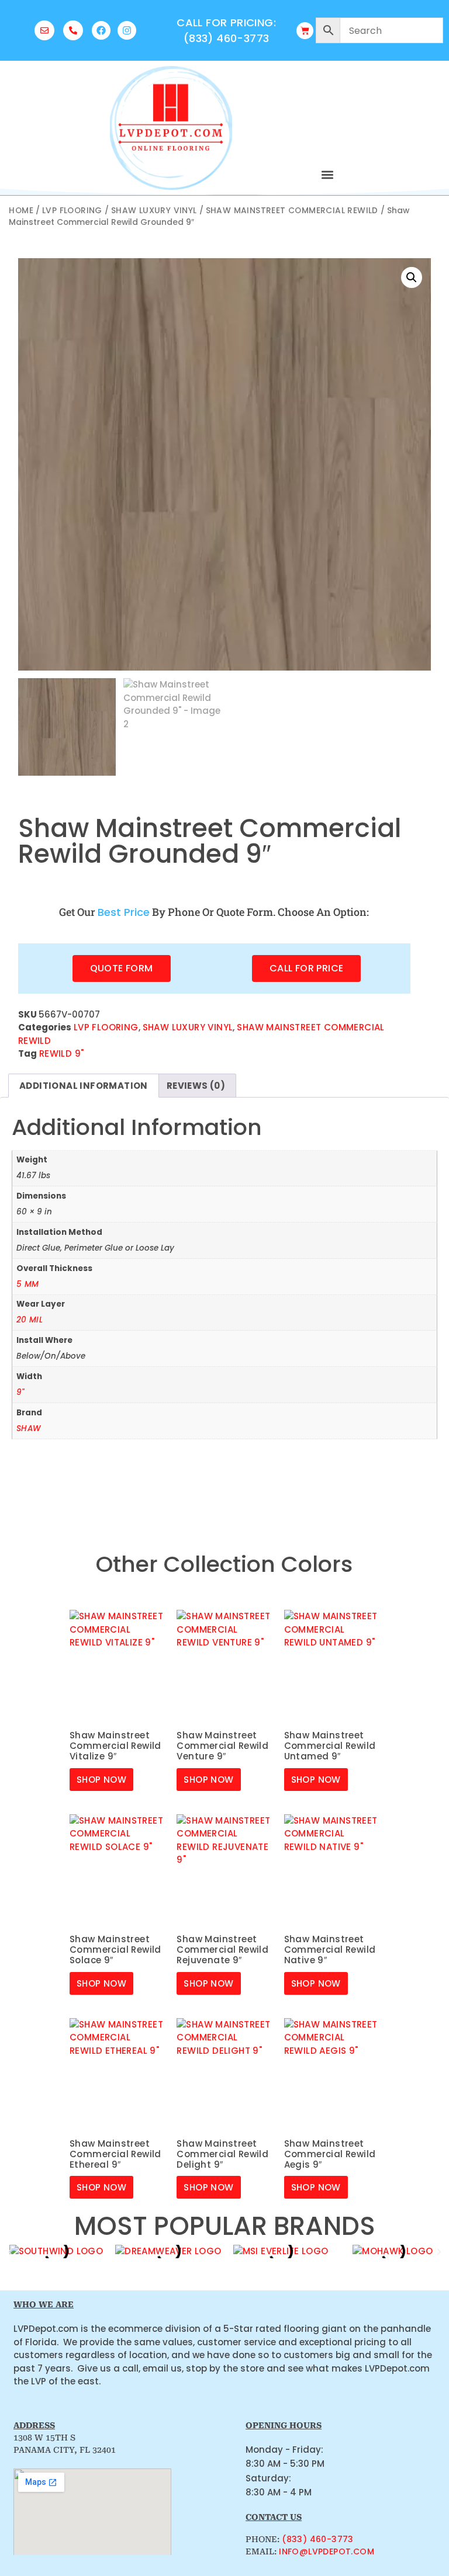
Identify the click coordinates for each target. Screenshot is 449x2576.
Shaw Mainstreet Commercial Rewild (292, 211)
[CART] (305, 31)
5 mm (28, 1284)
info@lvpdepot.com (327, 2551)
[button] (327, 174)
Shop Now (101, 1780)
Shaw (29, 1428)
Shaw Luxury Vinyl (154, 211)
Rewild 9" (62, 1053)
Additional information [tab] (84, 1086)
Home (21, 211)
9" (20, 1392)
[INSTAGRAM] (127, 30)
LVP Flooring (72, 211)
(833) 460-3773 (318, 2539)
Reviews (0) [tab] (196, 1086)
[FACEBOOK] (101, 30)
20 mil (30, 1320)
